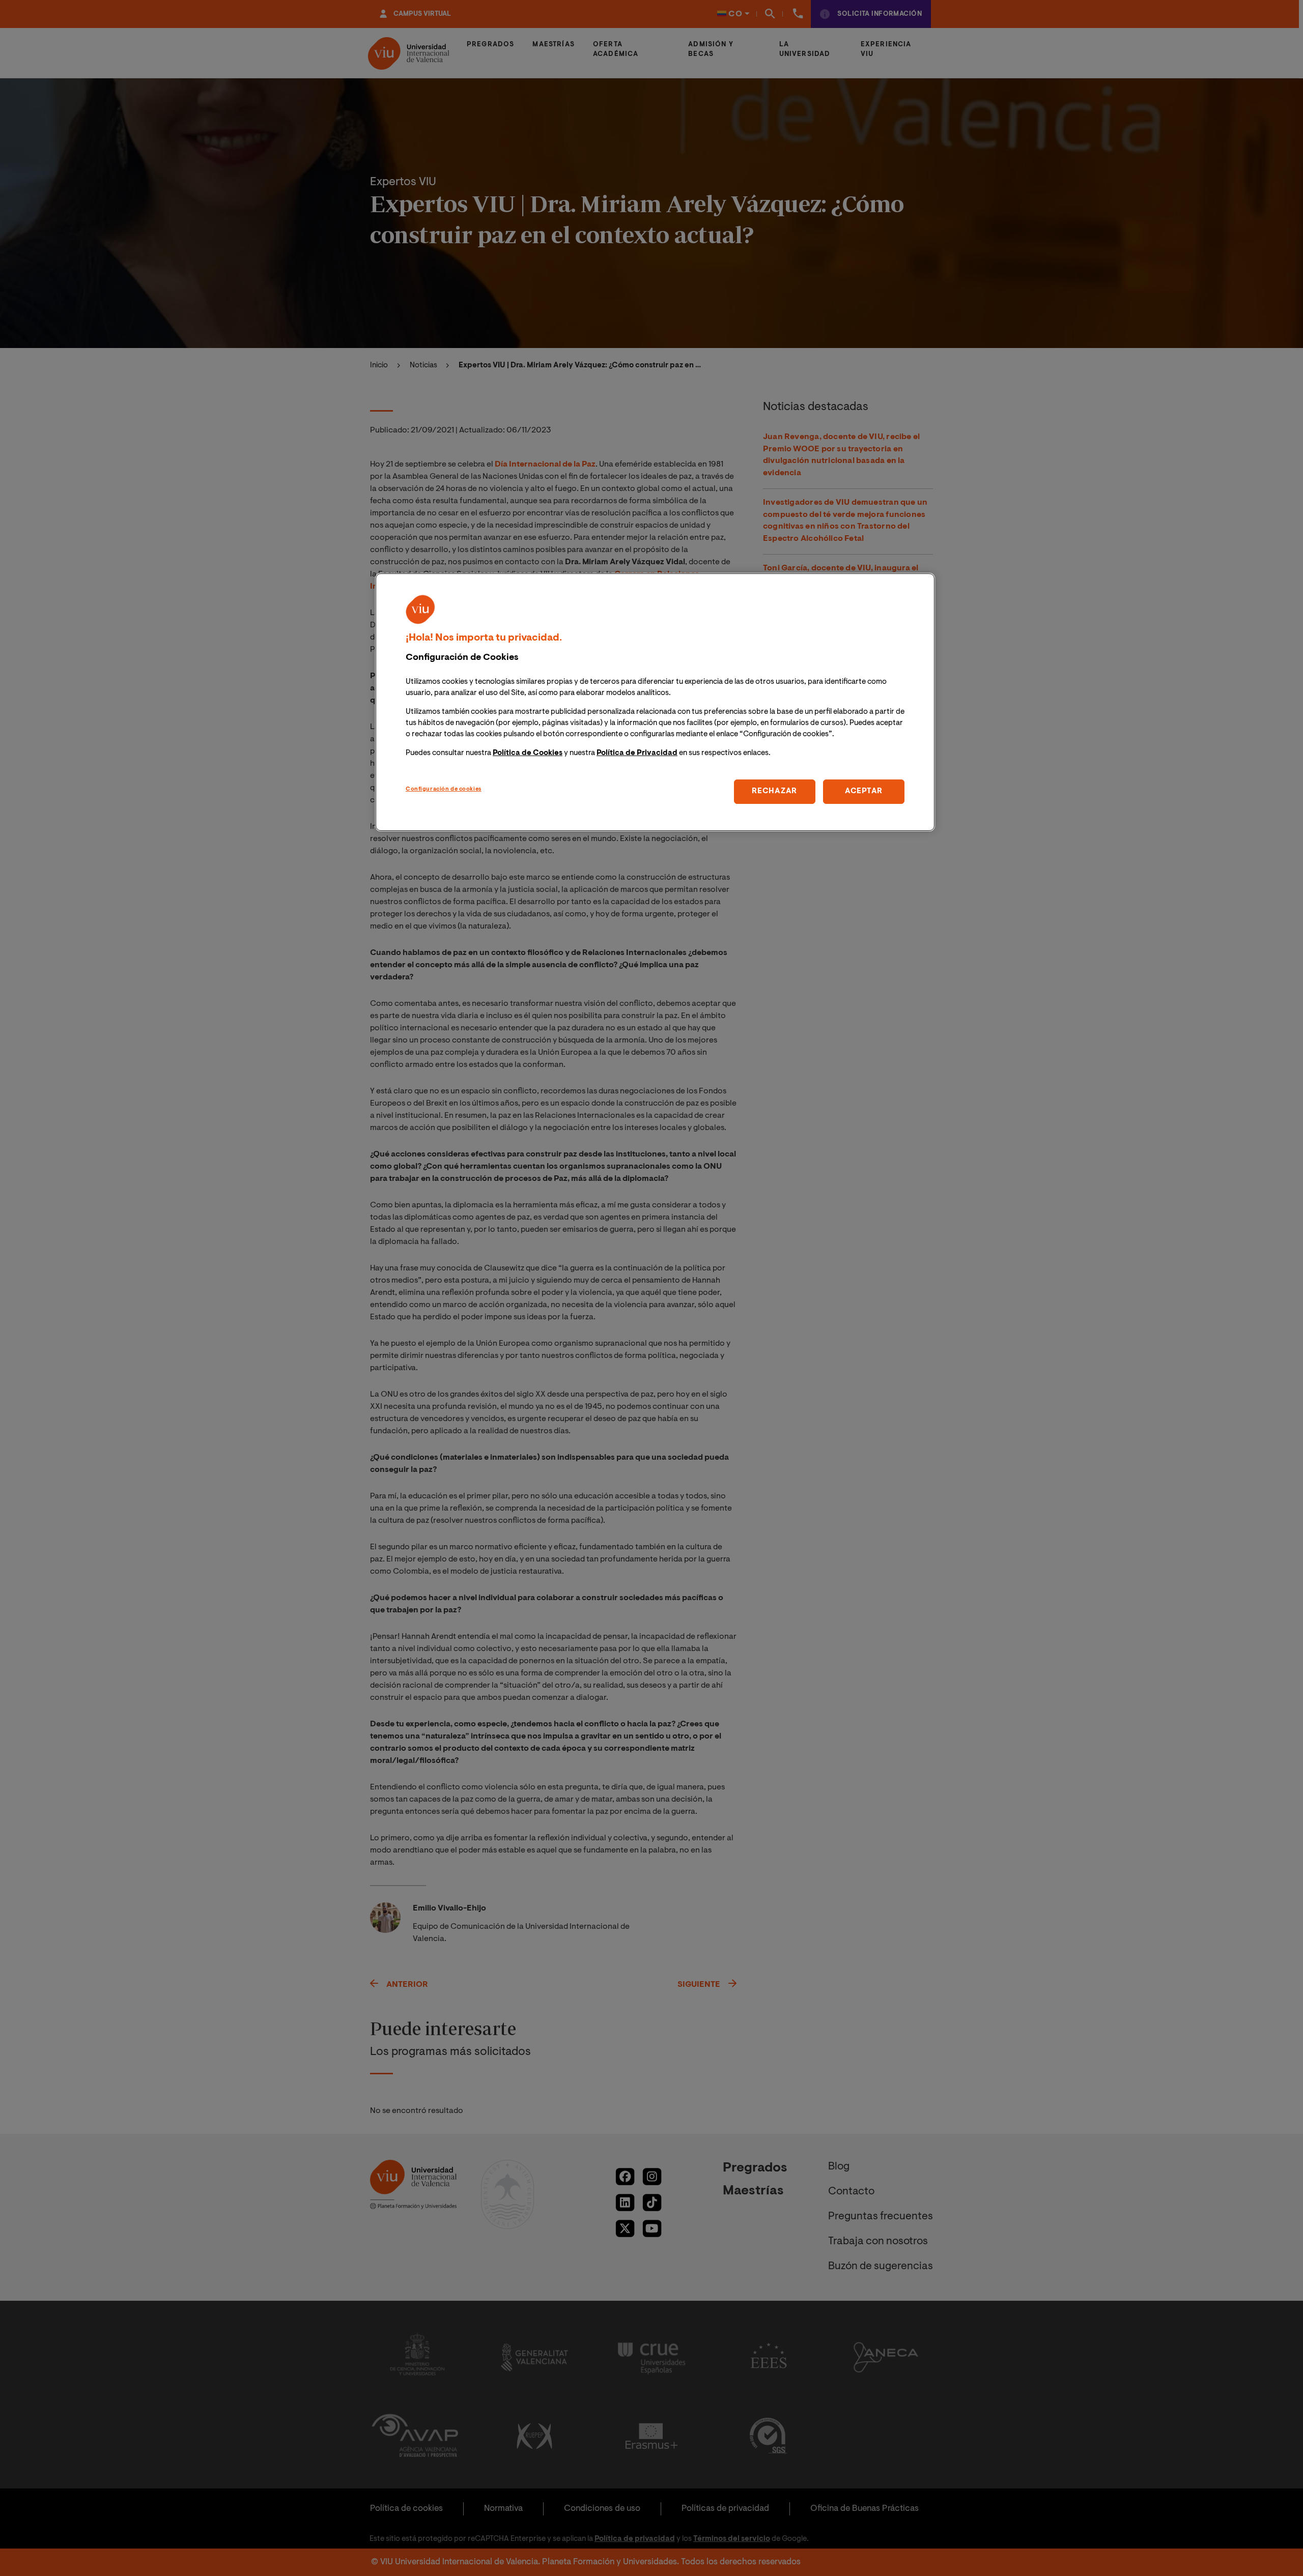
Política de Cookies (528, 753)
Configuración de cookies (444, 789)
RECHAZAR (774, 791)
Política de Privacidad (637, 753)
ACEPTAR (864, 791)
